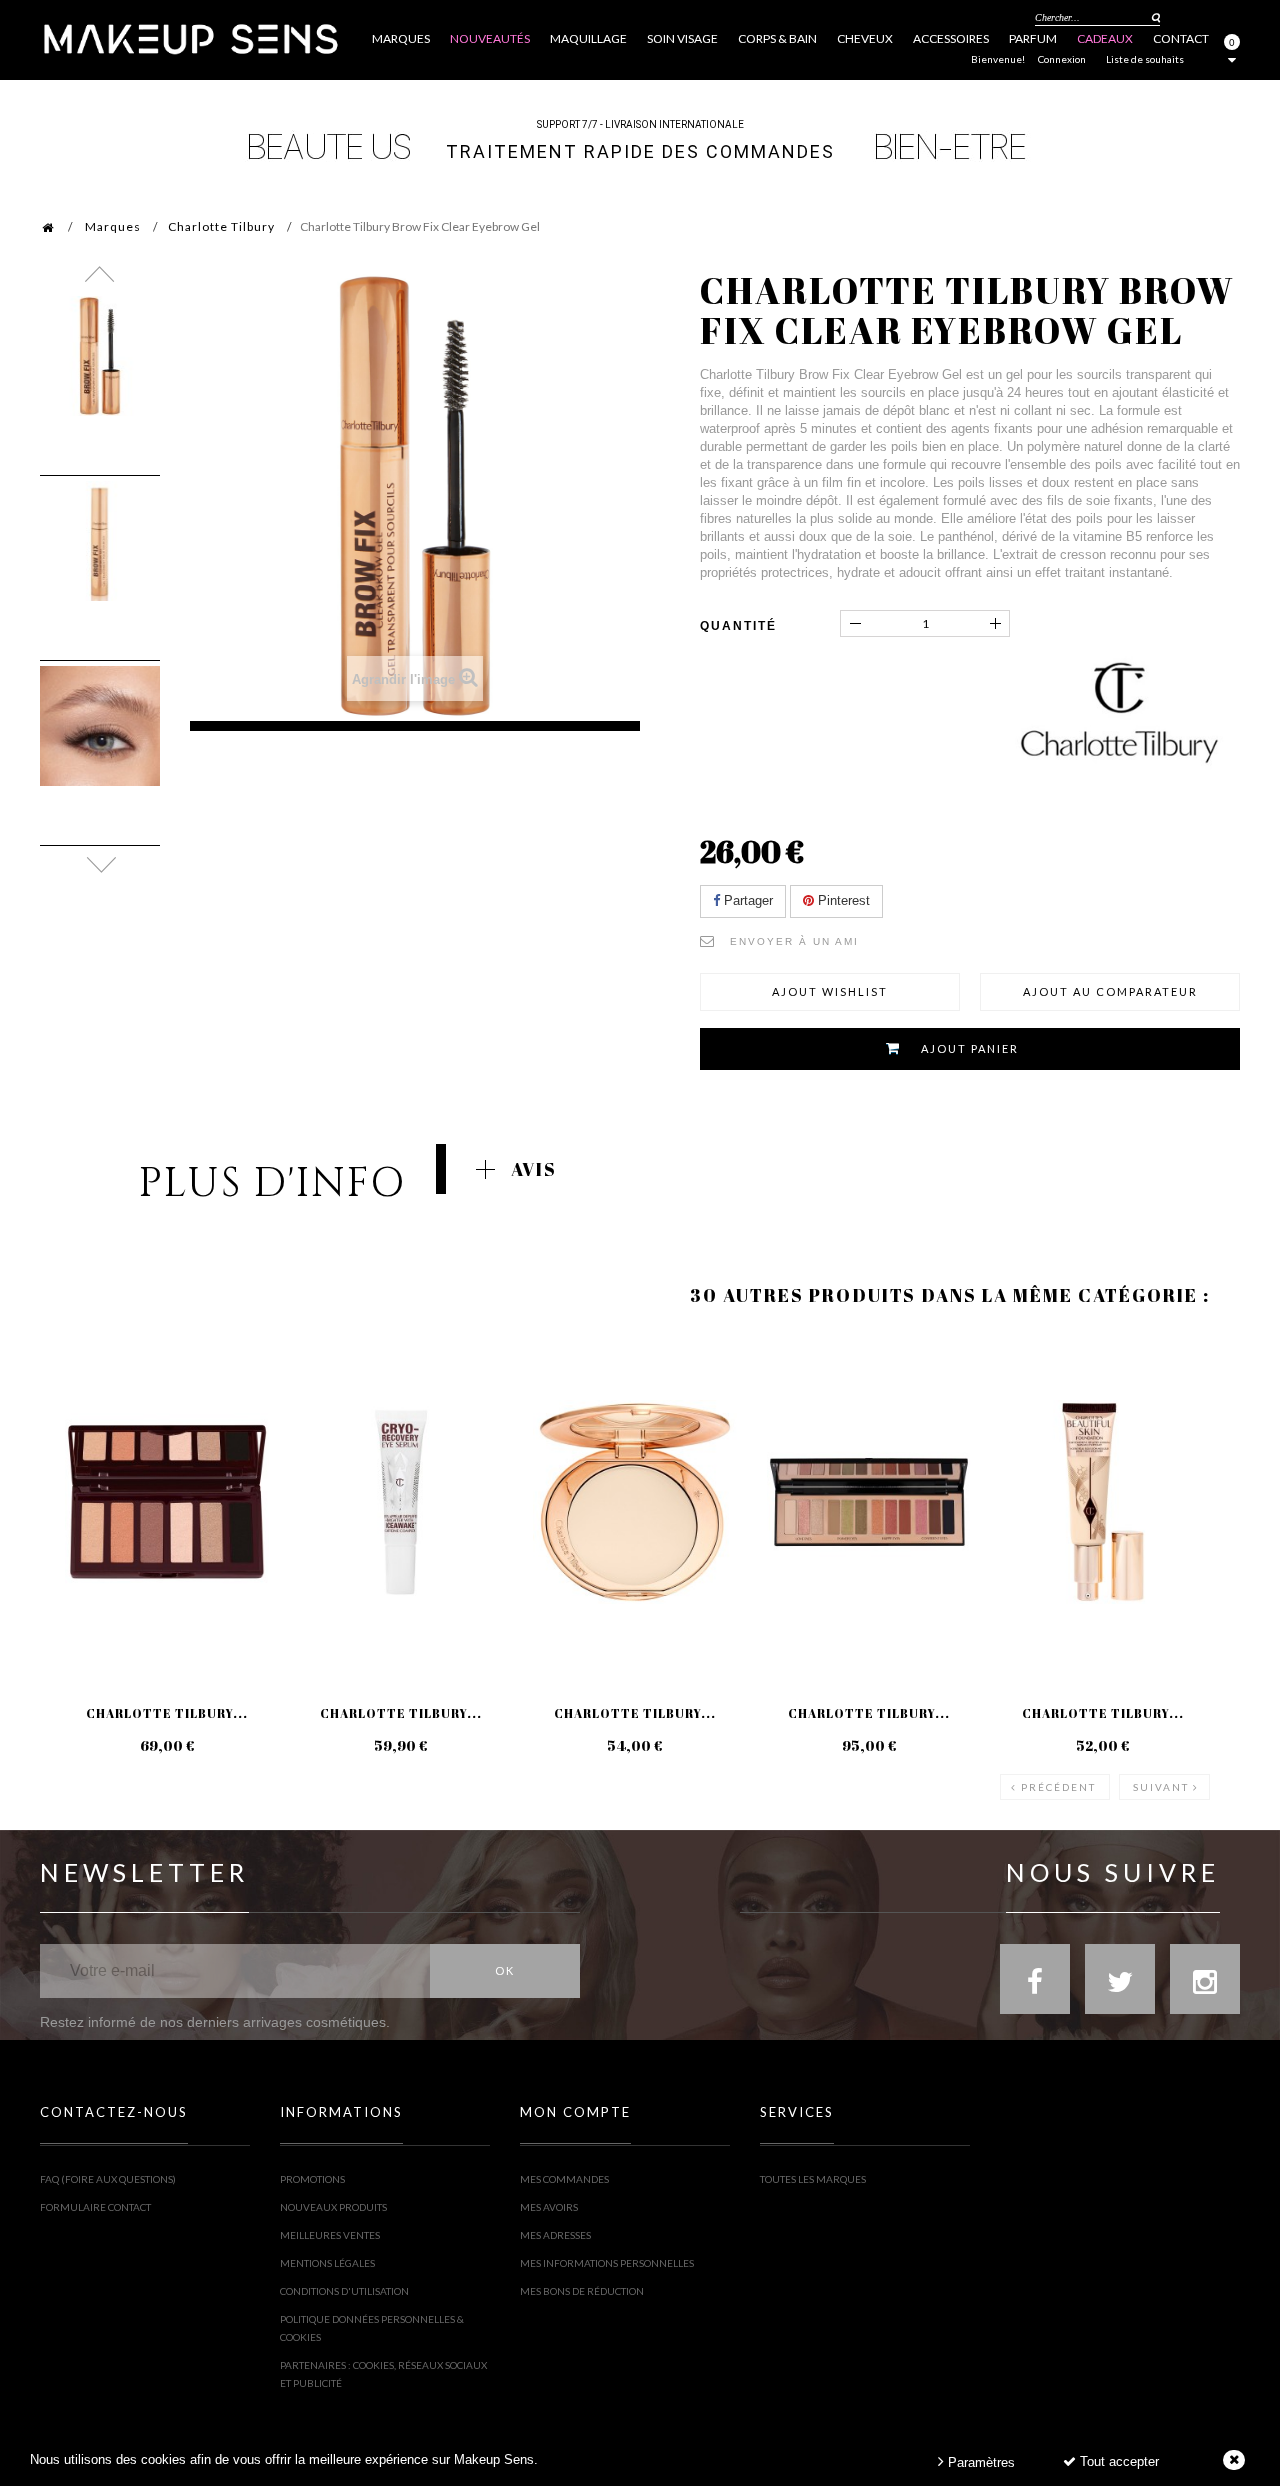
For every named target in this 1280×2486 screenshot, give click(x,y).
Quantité (738, 626)
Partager (746, 900)
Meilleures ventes (330, 2235)
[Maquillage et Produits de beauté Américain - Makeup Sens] (190, 37)
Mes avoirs (549, 2207)
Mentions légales (327, 2263)
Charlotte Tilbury (221, 226)
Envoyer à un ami (794, 941)
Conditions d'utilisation (344, 2291)
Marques (113, 226)
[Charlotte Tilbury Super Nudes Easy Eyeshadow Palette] (167, 1502)
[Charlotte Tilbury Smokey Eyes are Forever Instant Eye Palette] (869, 1502)
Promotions (312, 2179)
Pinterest (842, 900)
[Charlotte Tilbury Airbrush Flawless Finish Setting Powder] (635, 1502)
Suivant (1161, 1787)
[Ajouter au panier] (79, 1413)
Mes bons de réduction (582, 2291)
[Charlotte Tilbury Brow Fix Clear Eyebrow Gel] (100, 356)
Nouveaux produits (333, 2207)
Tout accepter (1117, 2461)
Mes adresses (555, 2235)
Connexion (1062, 59)
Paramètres (979, 2462)
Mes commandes (564, 2179)
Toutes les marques (813, 2179)
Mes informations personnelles (607, 2263)
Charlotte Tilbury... (167, 1713)
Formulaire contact (95, 2207)
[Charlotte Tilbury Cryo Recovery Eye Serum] (401, 1502)
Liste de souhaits (1145, 59)
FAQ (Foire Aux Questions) (108, 2179)
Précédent (1058, 1787)
